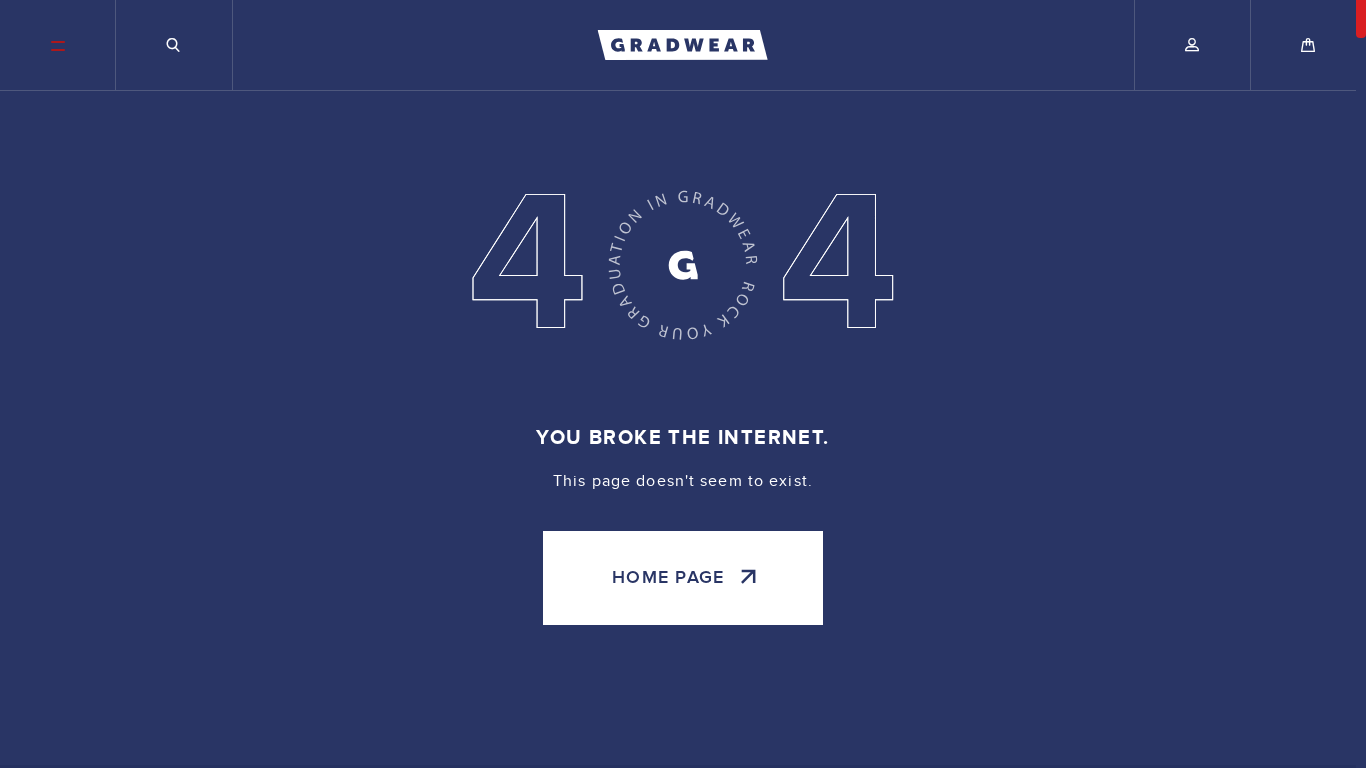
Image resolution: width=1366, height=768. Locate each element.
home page (668, 577)
